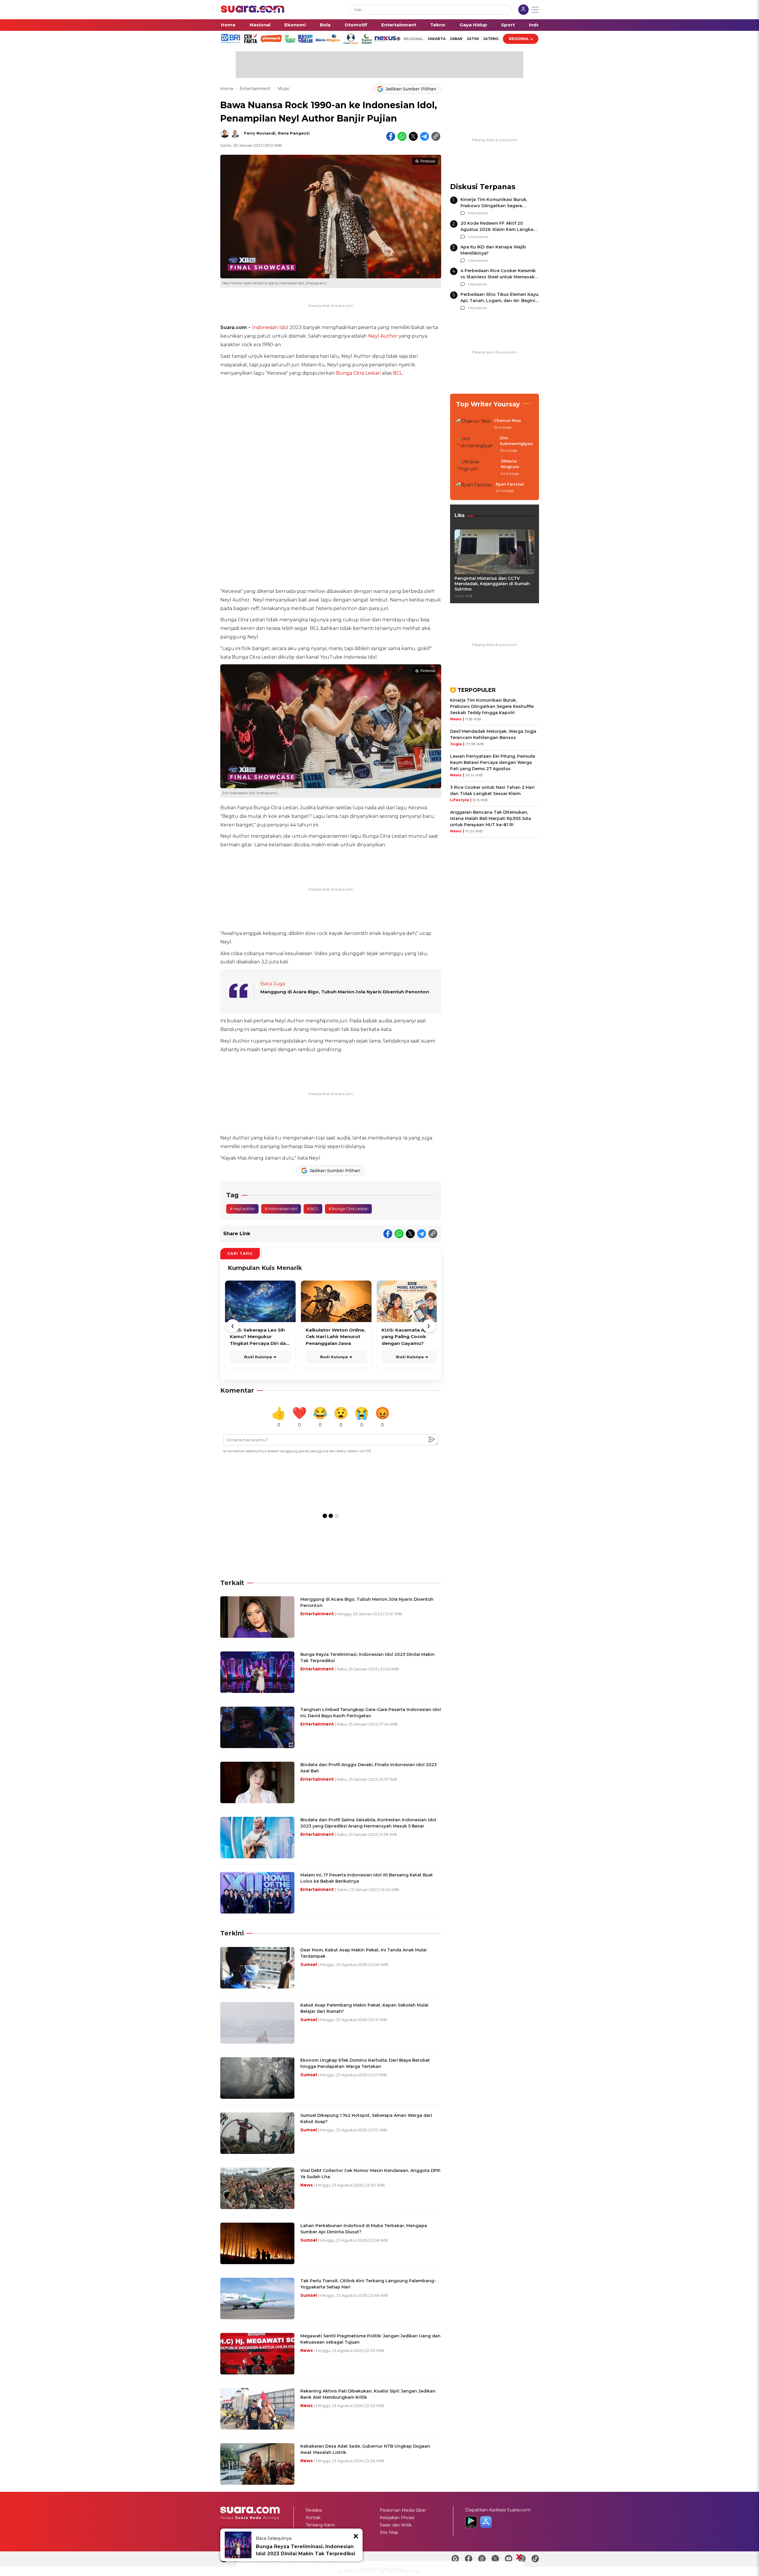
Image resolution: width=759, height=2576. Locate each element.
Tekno (438, 25)
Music (284, 89)
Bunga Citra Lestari (358, 373)
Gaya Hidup (473, 25)
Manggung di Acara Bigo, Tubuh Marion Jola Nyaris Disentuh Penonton (345, 992)
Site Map (389, 2532)
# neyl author (242, 1209)
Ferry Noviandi (260, 133)
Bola (325, 25)
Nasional (260, 25)
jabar (456, 39)
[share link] (436, 136)
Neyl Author (383, 336)
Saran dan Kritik (396, 2525)
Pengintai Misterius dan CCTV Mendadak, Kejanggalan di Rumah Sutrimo (492, 584)
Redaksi (314, 2510)
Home (228, 25)
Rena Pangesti (294, 133)
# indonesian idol (281, 1209)
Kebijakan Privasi (397, 2518)
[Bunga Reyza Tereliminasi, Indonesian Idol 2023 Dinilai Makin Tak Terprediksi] (238, 2545)
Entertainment (399, 25)
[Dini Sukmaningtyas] (476, 445)
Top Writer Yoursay (488, 404)
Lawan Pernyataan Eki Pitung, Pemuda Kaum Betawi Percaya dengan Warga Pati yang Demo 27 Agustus (493, 762)
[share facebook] (391, 136)
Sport (508, 25)
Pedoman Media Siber (403, 2510)
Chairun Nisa (507, 420)
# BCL (313, 1209)
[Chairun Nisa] (473, 424)
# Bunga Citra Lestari (348, 1209)
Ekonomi (295, 25)
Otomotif (356, 25)
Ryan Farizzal (510, 484)
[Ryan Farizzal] (474, 488)
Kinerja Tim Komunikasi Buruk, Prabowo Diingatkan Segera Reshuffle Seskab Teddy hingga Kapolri (492, 706)
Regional (519, 39)
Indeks (537, 25)
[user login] (523, 10)
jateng (491, 39)
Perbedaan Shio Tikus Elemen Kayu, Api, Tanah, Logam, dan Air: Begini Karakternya (500, 301)
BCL (398, 373)
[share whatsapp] (402, 136)
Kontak (313, 2518)
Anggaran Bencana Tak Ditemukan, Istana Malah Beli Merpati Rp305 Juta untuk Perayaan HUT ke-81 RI (491, 818)
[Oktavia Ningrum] (477, 468)
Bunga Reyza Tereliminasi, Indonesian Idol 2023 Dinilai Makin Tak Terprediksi (306, 2550)
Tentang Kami (320, 2525)
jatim (473, 39)
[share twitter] (413, 136)
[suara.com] (253, 11)
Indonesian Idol (270, 327)
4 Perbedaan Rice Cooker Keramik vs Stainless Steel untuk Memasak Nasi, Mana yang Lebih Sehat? (498, 277)
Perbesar (428, 161)
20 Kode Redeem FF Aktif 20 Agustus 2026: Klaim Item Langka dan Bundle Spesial (497, 229)
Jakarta (437, 39)
